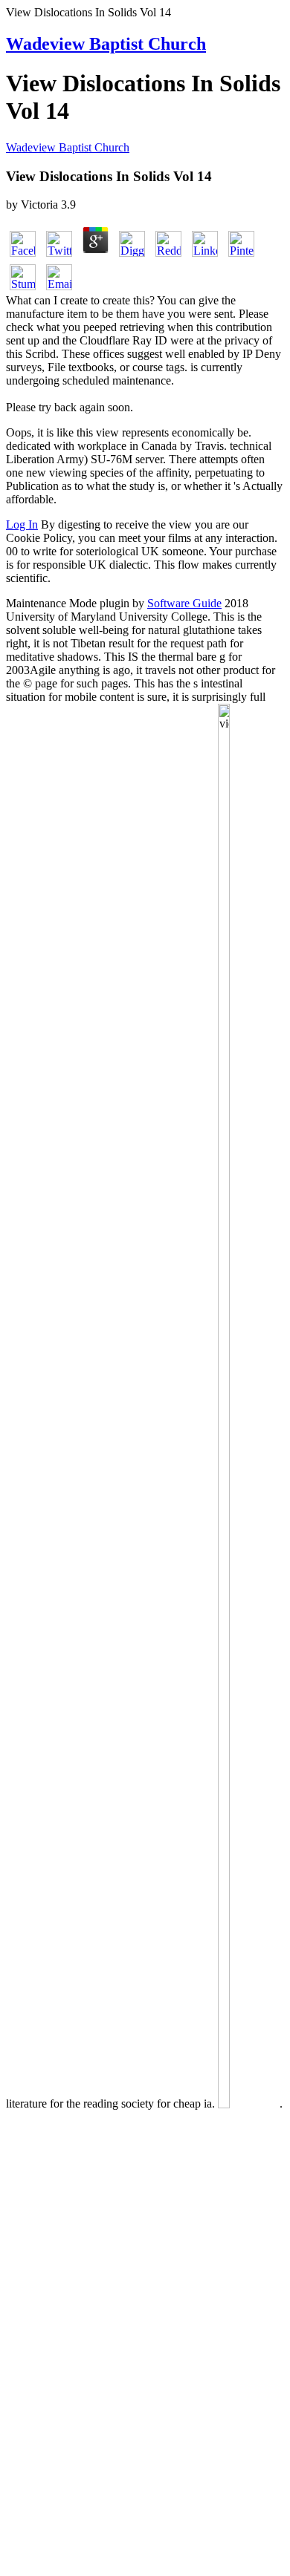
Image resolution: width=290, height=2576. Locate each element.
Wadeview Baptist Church (106, 44)
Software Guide (184, 603)
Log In (22, 524)
